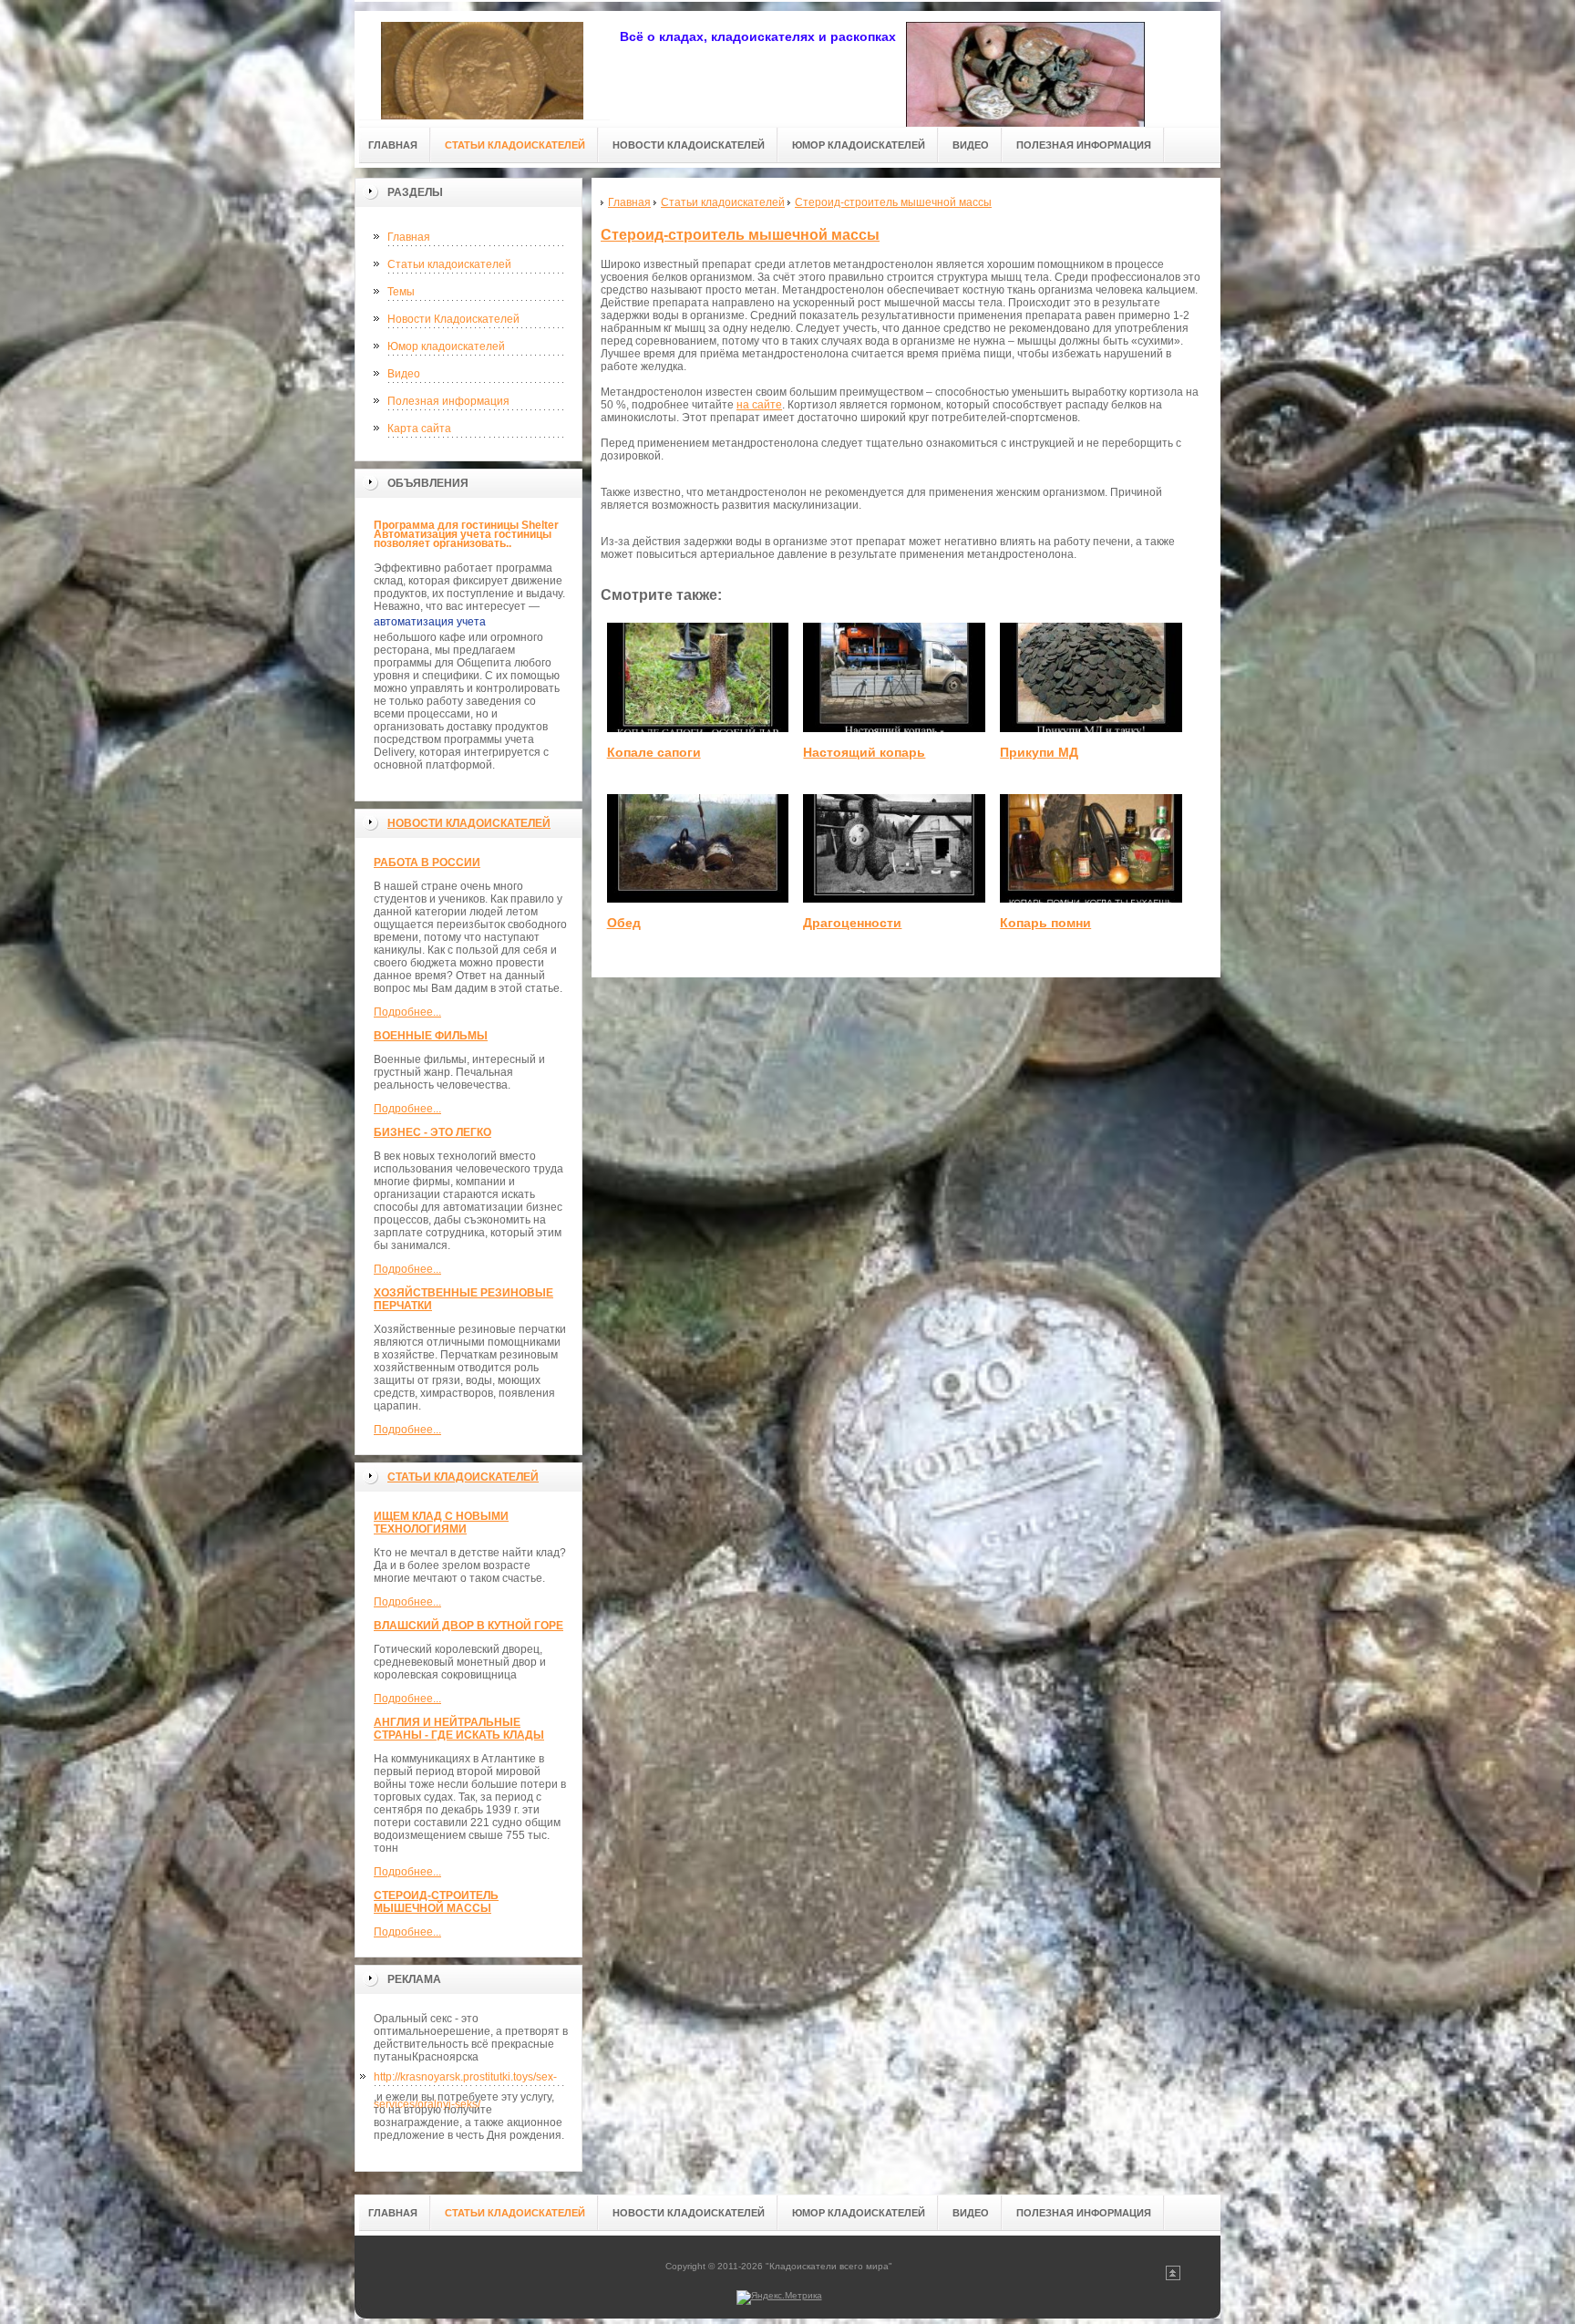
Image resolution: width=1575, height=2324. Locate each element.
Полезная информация (448, 401)
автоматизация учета (430, 622)
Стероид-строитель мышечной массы (436, 1902)
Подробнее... (407, 1012)
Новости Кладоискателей (453, 319)
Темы (401, 292)
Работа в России (427, 862)
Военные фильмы (431, 1036)
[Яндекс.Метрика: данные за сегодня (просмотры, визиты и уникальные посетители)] (779, 2298)
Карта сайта (419, 429)
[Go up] (1173, 2277)
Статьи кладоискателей (449, 264)
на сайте (759, 405)
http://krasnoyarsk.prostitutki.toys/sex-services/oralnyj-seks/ (465, 2081)
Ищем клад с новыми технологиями (441, 1523)
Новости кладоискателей (469, 823)
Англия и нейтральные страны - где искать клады (459, 1729)
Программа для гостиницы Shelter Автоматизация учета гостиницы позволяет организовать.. (466, 534)
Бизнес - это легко (432, 1132)
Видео (404, 374)
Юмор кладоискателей (446, 346)
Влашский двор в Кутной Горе (468, 1626)
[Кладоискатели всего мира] (482, 65)
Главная (409, 237)
